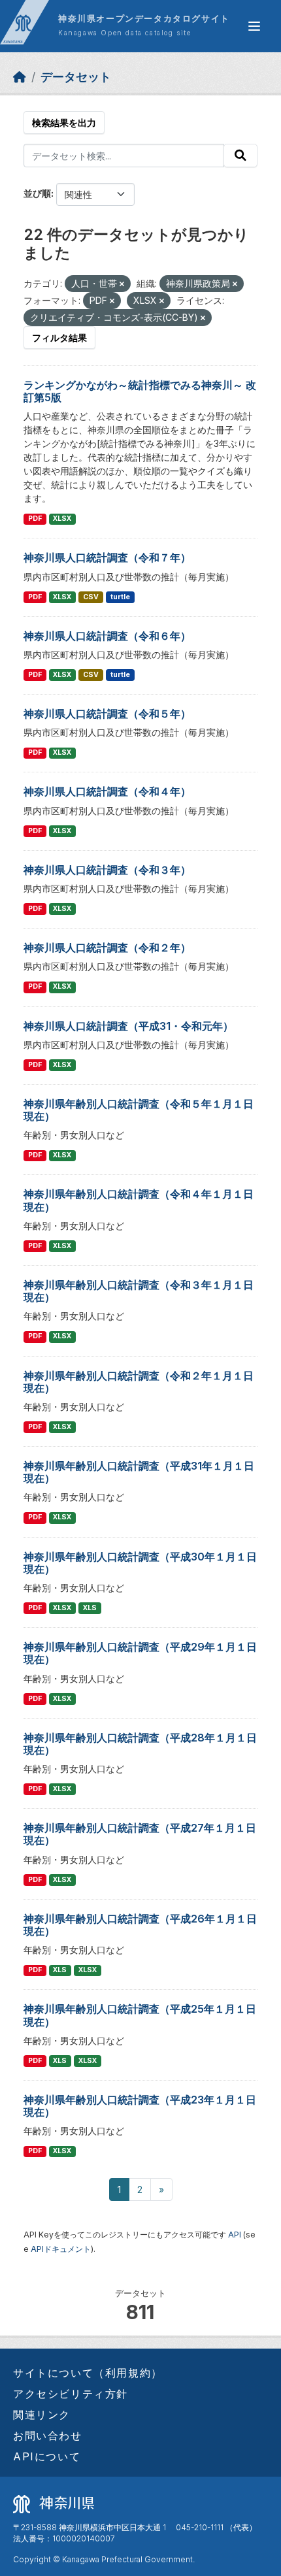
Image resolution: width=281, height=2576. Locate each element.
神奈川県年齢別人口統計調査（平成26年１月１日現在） (140, 1925)
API (235, 2235)
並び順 (37, 193)
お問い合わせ (48, 2436)
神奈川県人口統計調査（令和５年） (107, 714)
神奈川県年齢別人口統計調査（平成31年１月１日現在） (139, 1472)
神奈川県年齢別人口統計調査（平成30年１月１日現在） (140, 1563)
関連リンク (42, 2415)
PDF (35, 519)
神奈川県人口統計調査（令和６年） (107, 636)
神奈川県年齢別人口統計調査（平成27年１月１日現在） (140, 1834)
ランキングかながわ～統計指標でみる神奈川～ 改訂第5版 (140, 391)
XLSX (62, 519)
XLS (90, 1608)
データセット (76, 77)
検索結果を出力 (64, 123)
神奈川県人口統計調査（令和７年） (107, 557)
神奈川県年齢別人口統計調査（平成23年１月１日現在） (140, 2106)
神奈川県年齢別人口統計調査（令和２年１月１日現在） (139, 1382)
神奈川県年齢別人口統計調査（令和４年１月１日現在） (139, 1200)
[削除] (122, 284)
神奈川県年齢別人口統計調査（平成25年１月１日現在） (140, 2015)
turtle (120, 597)
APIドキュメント (61, 2249)
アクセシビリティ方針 (71, 2394)
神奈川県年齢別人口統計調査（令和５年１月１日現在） (139, 1110)
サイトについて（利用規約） (88, 2373)
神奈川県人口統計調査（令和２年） (107, 948)
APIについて (47, 2456)
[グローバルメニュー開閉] (254, 26)
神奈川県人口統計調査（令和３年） (107, 870)
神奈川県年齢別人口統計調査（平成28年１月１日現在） (140, 1744)
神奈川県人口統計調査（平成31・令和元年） (128, 1026)
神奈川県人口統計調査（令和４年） (107, 791)
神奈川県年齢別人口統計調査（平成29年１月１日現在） (140, 1653)
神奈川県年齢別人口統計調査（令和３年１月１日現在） (139, 1291)
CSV (91, 597)
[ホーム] (20, 77)
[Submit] (240, 156)
